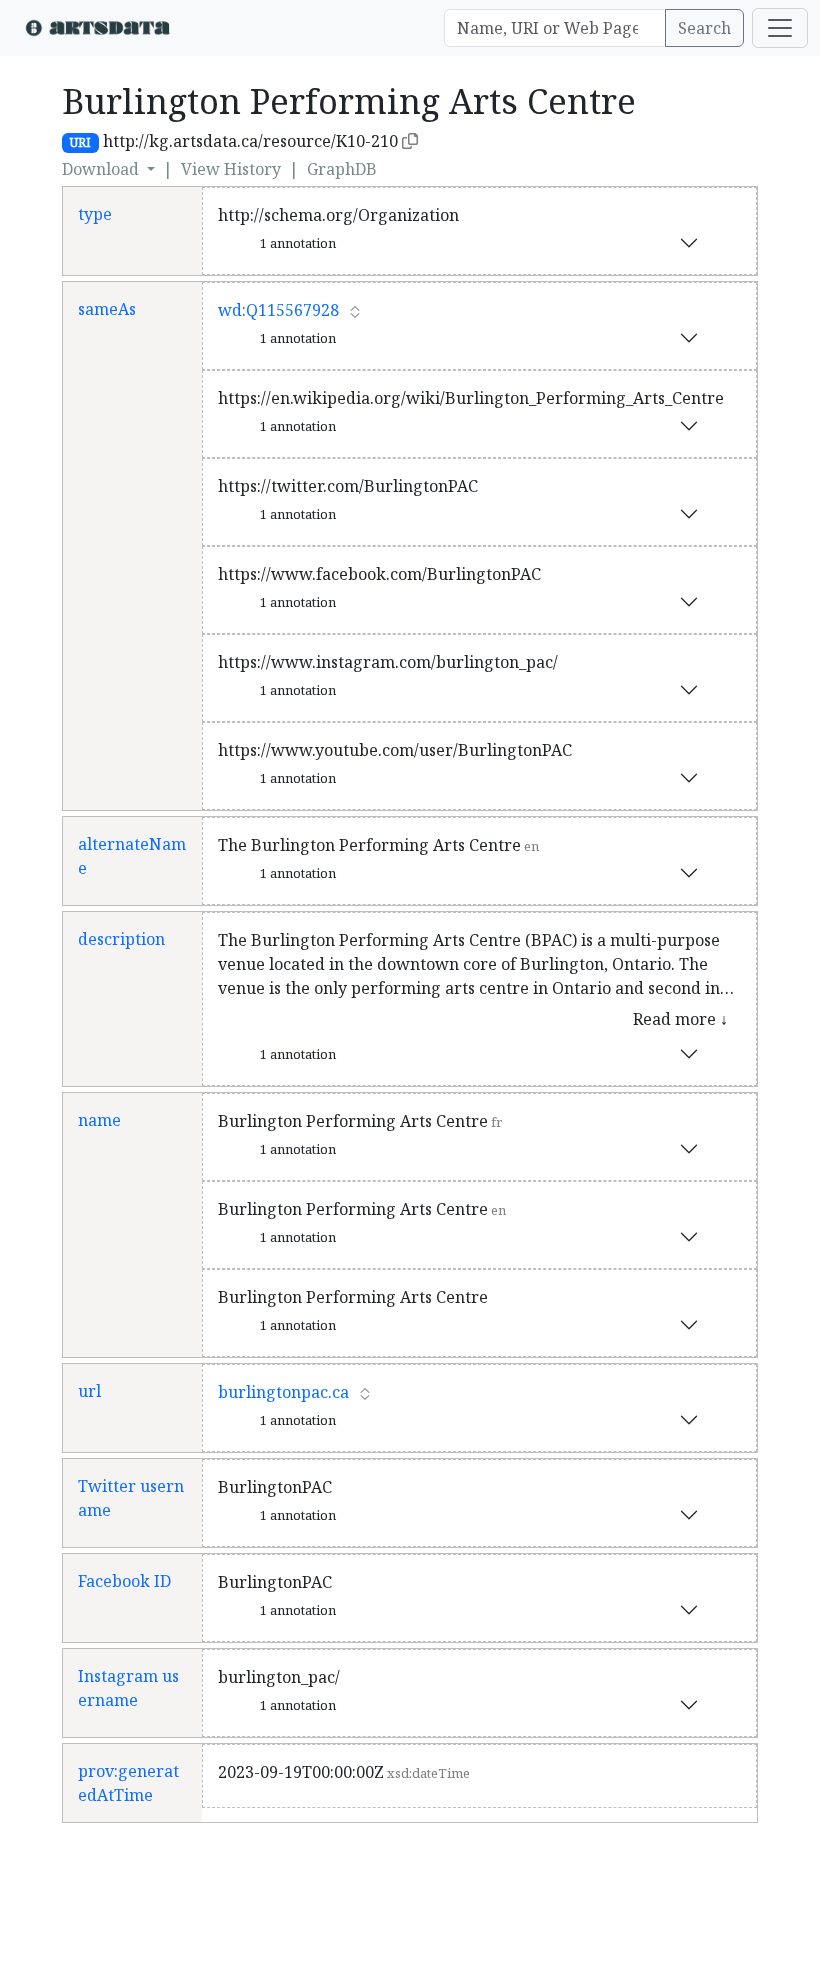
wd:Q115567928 (278, 310)
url (89, 1391)
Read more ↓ (680, 1019)
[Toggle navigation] (780, 28)
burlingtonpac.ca (283, 1392)
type (95, 214)
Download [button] (102, 169)
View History (231, 169)
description (121, 939)
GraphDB (342, 169)
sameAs (107, 309)
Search (704, 28)
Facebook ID (124, 1581)
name (99, 1120)
